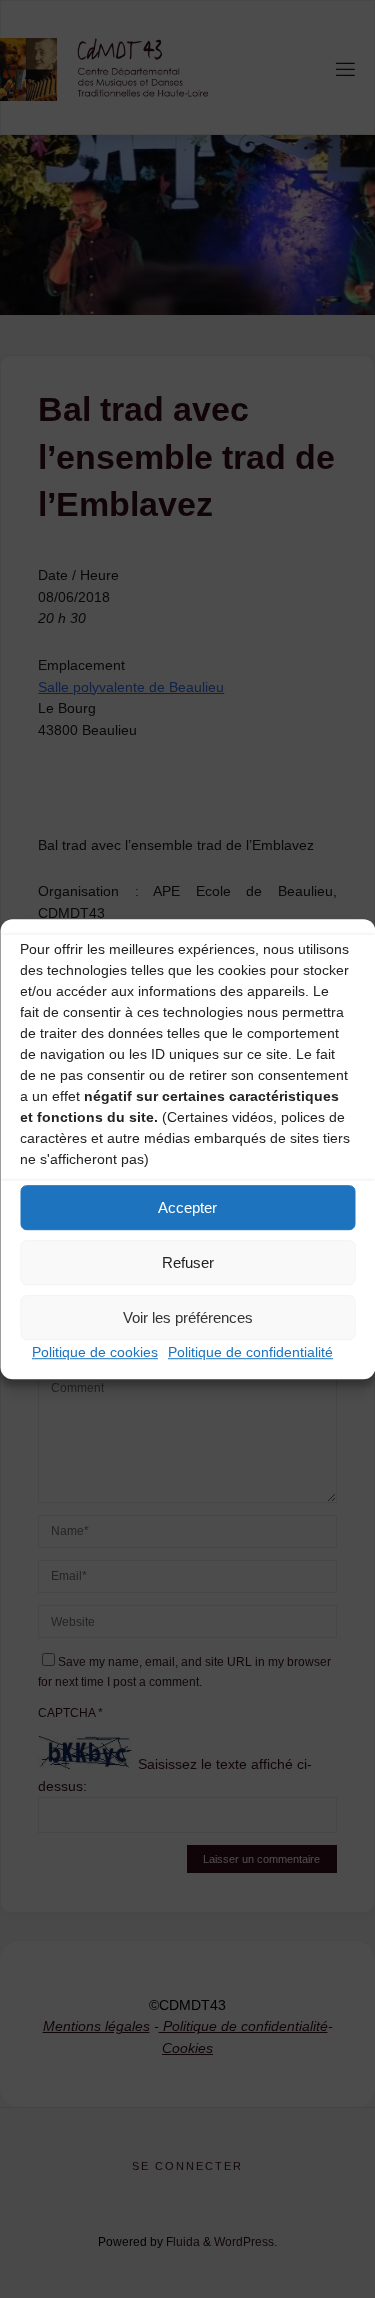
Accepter (187, 1207)
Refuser (188, 1262)
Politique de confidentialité (250, 1352)
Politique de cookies (95, 1352)
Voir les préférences (188, 1317)
